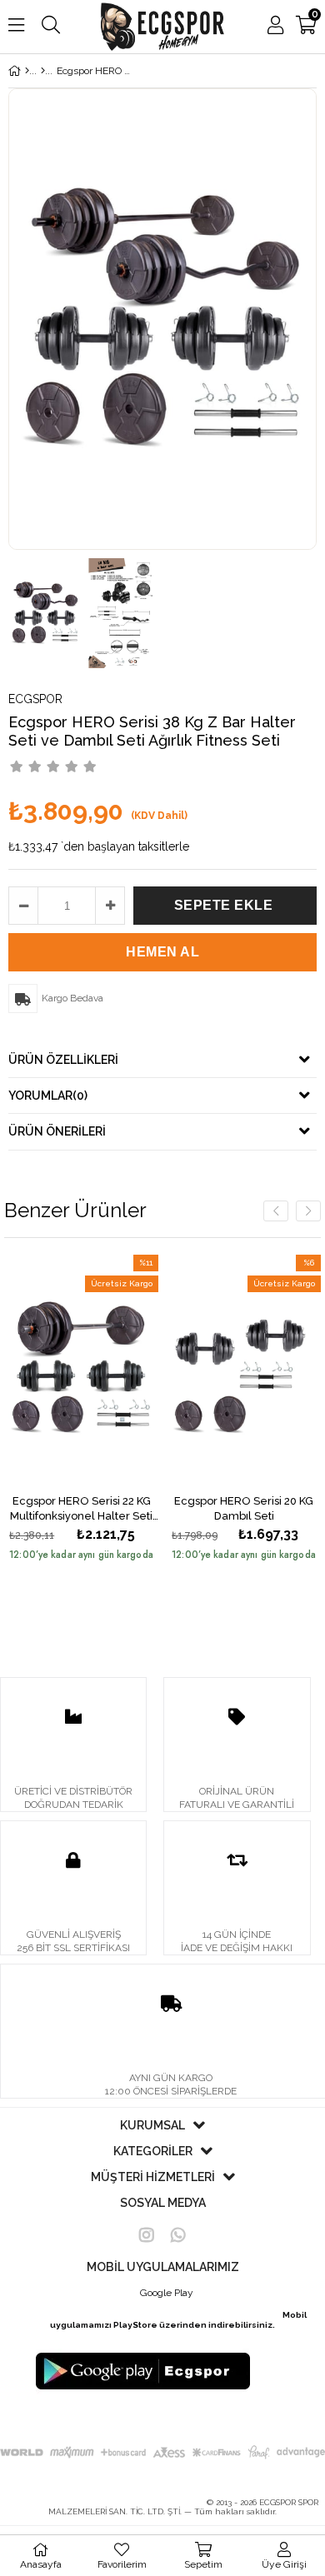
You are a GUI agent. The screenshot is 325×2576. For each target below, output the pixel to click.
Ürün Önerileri (57, 1131)
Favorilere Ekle (81, 1370)
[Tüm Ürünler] (43, 71)
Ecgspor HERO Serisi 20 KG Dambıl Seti (244, 1508)
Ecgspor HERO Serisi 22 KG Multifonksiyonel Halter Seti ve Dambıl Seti (81, 1509)
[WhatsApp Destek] (179, 2235)
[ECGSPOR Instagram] (147, 2235)
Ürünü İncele (113, 1370)
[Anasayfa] (27, 71)
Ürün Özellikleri (63, 1060)
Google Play (167, 2293)
